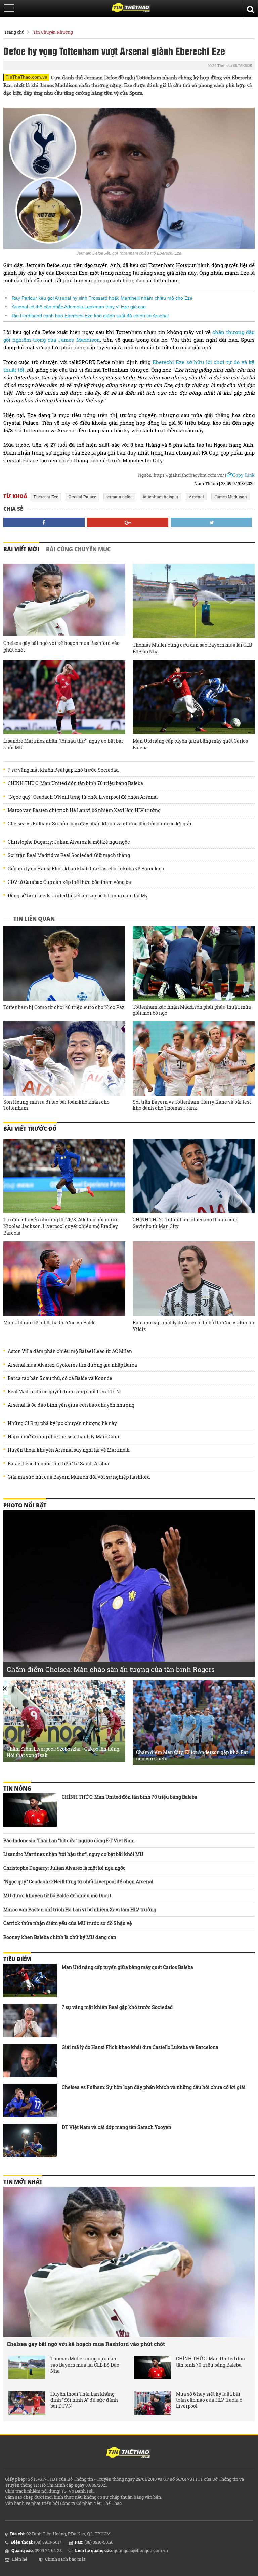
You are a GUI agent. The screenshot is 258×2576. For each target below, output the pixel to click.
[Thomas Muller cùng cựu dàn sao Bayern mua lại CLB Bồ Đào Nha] (194, 601)
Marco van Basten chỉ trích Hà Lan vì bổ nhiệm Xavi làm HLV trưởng (84, 810)
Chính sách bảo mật (65, 2559)
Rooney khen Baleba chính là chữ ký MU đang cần (60, 1937)
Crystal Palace (82, 497)
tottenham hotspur (161, 497)
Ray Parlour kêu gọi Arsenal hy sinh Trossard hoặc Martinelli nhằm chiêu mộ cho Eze (102, 298)
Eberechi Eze (46, 497)
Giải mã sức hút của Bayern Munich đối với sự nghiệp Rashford (79, 1477)
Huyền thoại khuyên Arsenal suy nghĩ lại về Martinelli (69, 1450)
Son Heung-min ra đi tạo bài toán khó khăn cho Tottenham (56, 1105)
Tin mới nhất (23, 2182)
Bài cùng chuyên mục (78, 549)
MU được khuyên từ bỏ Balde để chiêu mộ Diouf (57, 1895)
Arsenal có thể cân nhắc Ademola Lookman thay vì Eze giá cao (79, 307)
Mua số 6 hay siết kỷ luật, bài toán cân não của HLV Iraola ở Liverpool (209, 2400)
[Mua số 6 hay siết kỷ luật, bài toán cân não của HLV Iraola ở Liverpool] (153, 2403)
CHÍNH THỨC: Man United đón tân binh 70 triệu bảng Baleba (75, 783)
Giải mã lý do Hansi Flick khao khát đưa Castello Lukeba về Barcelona (86, 869)
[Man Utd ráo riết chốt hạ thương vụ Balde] (64, 1279)
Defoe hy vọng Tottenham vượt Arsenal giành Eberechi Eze (114, 51)
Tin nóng (17, 1788)
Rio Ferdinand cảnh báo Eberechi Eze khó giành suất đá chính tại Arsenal (90, 316)
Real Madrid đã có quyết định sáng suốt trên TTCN (64, 1392)
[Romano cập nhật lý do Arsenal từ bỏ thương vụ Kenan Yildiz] (194, 1279)
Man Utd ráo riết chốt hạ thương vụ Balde (50, 1322)
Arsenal (196, 497)
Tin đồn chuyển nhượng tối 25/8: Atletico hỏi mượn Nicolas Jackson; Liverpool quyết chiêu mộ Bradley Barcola (61, 1226)
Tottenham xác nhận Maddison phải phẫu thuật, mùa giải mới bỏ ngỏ (192, 1010)
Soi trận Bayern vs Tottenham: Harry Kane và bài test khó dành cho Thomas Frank (192, 1105)
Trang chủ (14, 32)
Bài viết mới (21, 549)
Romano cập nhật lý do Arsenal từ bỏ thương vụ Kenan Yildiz (193, 1326)
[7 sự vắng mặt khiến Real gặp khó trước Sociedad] (30, 2020)
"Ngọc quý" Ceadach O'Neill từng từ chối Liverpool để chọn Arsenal (83, 797)
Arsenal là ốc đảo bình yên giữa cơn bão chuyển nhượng (71, 1405)
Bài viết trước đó (30, 1129)
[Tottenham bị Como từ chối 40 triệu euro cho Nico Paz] (64, 964)
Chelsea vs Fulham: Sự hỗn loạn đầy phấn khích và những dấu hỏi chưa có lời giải (100, 824)
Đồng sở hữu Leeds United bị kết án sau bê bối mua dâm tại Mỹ (78, 896)
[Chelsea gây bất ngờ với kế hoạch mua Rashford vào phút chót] (64, 600)
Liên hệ (20, 2559)
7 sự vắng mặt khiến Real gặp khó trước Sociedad (63, 770)
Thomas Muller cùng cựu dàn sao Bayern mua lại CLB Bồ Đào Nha (192, 648)
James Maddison (231, 497)
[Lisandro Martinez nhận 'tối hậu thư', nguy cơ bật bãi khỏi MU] (64, 697)
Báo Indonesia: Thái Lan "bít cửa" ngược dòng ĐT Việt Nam (69, 1840)
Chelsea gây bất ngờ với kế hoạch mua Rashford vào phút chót (61, 646)
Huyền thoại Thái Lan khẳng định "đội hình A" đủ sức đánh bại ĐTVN (84, 2400)
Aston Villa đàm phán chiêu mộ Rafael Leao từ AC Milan (70, 1351)
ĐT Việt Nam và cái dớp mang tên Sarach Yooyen (117, 2127)
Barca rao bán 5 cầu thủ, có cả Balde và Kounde (60, 1378)
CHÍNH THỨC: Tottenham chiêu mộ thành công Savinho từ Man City (186, 1223)
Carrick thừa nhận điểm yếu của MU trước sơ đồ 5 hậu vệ (68, 1923)
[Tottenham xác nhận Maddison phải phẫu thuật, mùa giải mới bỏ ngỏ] (194, 964)
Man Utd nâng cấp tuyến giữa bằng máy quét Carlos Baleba (190, 744)
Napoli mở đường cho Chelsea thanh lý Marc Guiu (63, 1437)
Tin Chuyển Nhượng (53, 32)
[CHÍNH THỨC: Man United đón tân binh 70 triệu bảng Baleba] (30, 1810)
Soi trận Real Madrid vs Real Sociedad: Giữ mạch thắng (69, 855)
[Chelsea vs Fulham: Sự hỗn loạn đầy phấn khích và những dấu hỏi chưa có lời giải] (30, 2100)
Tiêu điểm (17, 1959)
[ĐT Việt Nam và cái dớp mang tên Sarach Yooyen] (30, 2140)
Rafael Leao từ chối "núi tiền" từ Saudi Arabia (58, 1464)
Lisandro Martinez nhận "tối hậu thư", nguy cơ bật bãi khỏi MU (63, 744)
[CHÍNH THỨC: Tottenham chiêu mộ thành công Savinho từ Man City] (194, 1176)
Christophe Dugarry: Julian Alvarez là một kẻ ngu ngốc (69, 842)
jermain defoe (119, 497)
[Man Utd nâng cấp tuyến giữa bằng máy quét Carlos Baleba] (194, 697)
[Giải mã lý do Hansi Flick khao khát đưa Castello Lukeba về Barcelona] (30, 2060)
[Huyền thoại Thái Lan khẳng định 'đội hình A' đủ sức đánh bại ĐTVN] (27, 2403)
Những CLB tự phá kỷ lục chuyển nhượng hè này (62, 1423)
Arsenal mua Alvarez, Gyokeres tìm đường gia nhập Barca (72, 1365)
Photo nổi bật (25, 1505)
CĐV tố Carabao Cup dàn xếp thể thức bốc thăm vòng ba (69, 882)
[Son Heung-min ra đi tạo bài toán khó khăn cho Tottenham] (64, 1058)
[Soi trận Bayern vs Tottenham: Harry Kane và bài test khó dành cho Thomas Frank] (194, 1058)
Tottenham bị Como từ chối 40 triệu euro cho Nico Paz (64, 1007)
